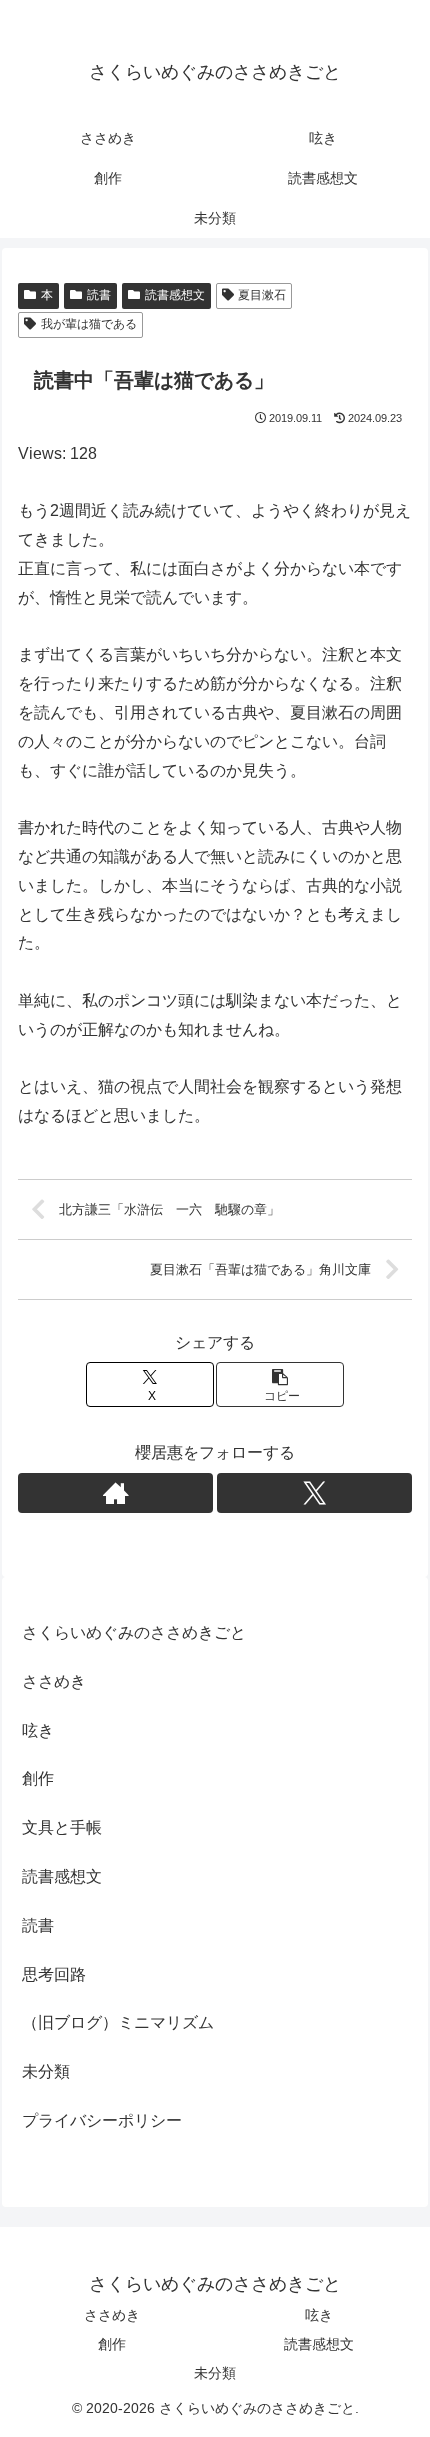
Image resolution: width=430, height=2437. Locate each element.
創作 (38, 1778)
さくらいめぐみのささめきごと (134, 1632)
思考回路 (54, 1974)
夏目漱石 (262, 295)
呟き (38, 1730)
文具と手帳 (62, 1827)
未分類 (46, 2071)
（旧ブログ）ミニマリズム (118, 2022)
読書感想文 (175, 295)
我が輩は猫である (89, 324)
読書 (99, 295)
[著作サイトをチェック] (115, 1493)
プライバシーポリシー (102, 2120)
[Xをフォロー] (314, 1493)
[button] (280, 1384)
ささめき (54, 1681)
